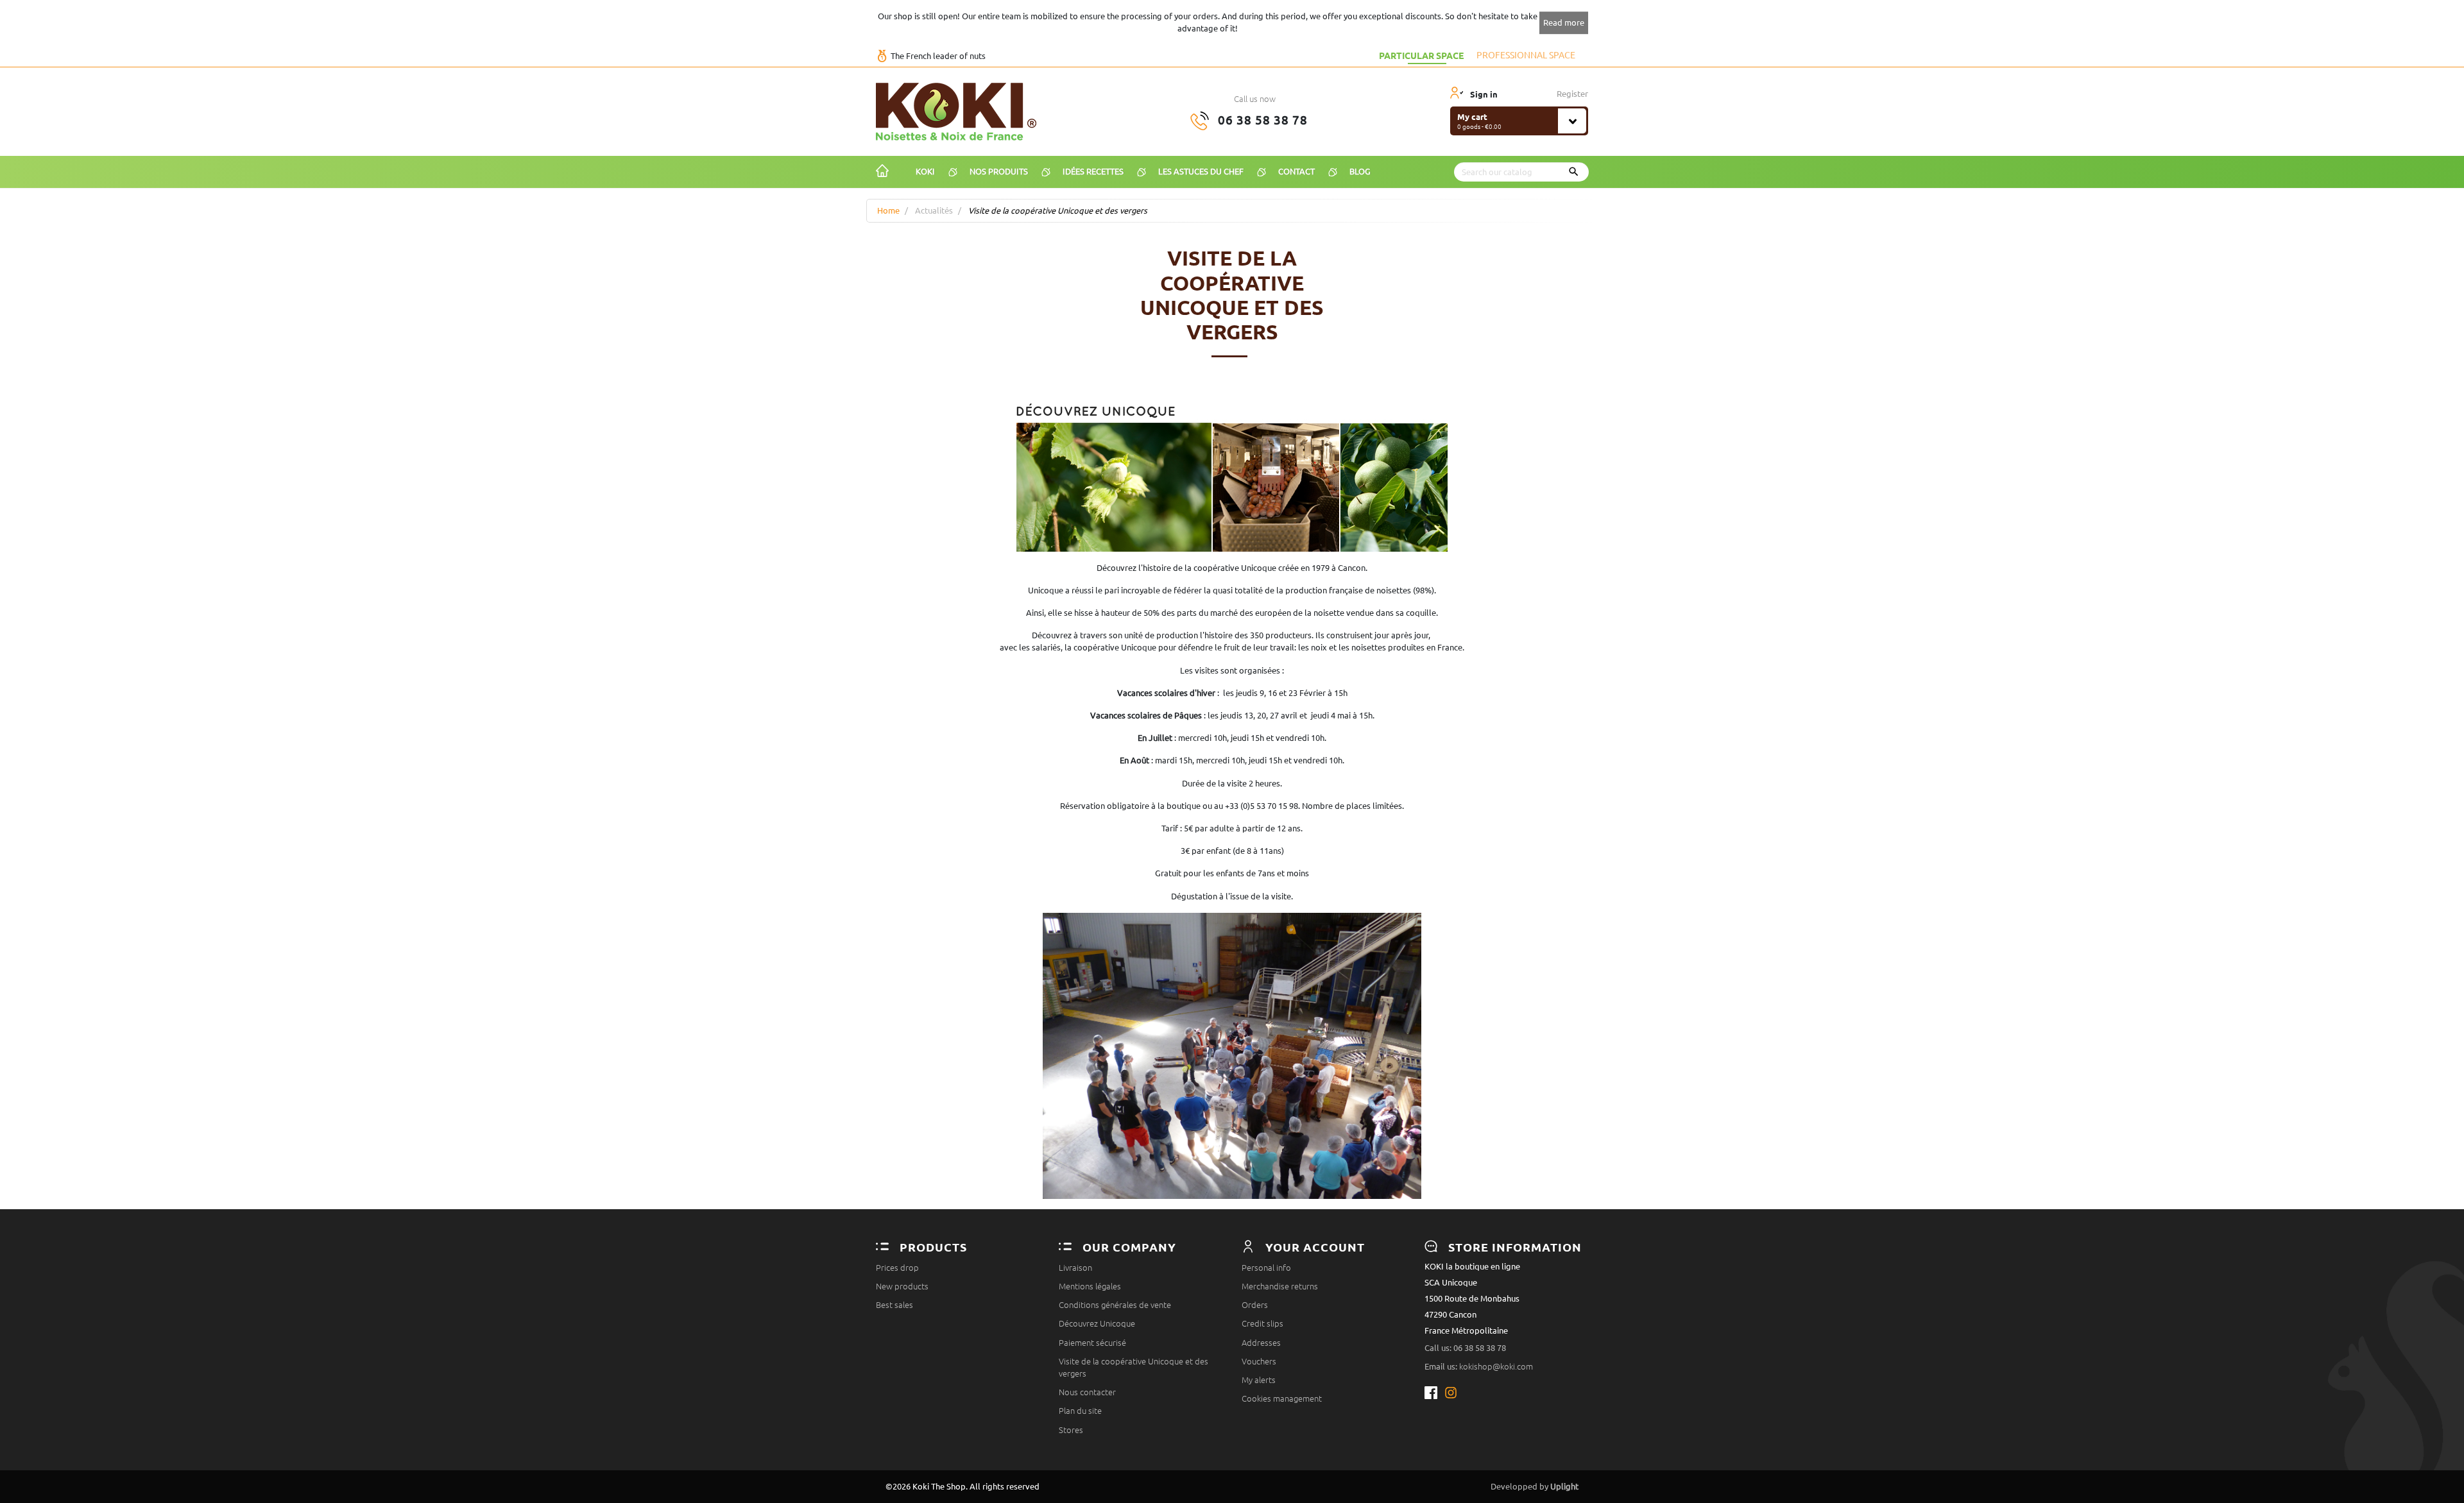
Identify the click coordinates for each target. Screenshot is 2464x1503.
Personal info (1266, 1268)
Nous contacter (1087, 1392)
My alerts (1259, 1380)
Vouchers (1259, 1361)
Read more (1564, 22)
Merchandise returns (1280, 1286)
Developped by (1535, 1486)
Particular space (1421, 55)
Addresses (1261, 1343)
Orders (1255, 1305)
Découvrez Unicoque (1097, 1323)
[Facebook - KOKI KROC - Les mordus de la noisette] (1434, 1393)
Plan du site (1080, 1411)
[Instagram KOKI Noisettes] (1452, 1393)
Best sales (894, 1305)
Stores (1071, 1430)
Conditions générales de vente (1115, 1305)
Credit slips (1262, 1323)
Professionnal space (1526, 55)
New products (902, 1286)
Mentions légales (1090, 1286)
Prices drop (897, 1268)
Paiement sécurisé (1092, 1343)
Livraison (1075, 1268)
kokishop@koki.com (1496, 1366)
